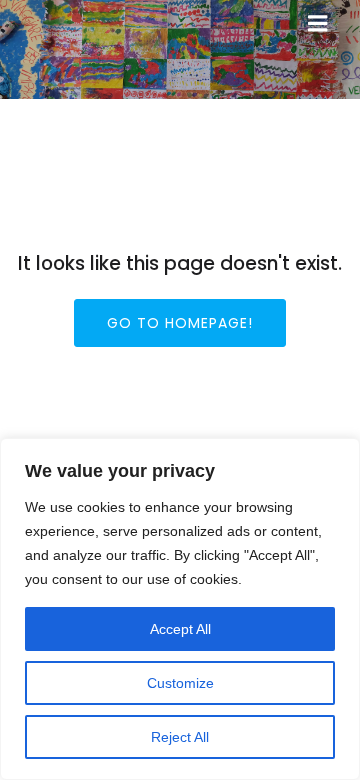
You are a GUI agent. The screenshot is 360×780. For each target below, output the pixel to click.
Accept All (180, 629)
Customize (180, 683)
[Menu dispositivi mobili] (318, 24)
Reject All (180, 737)
